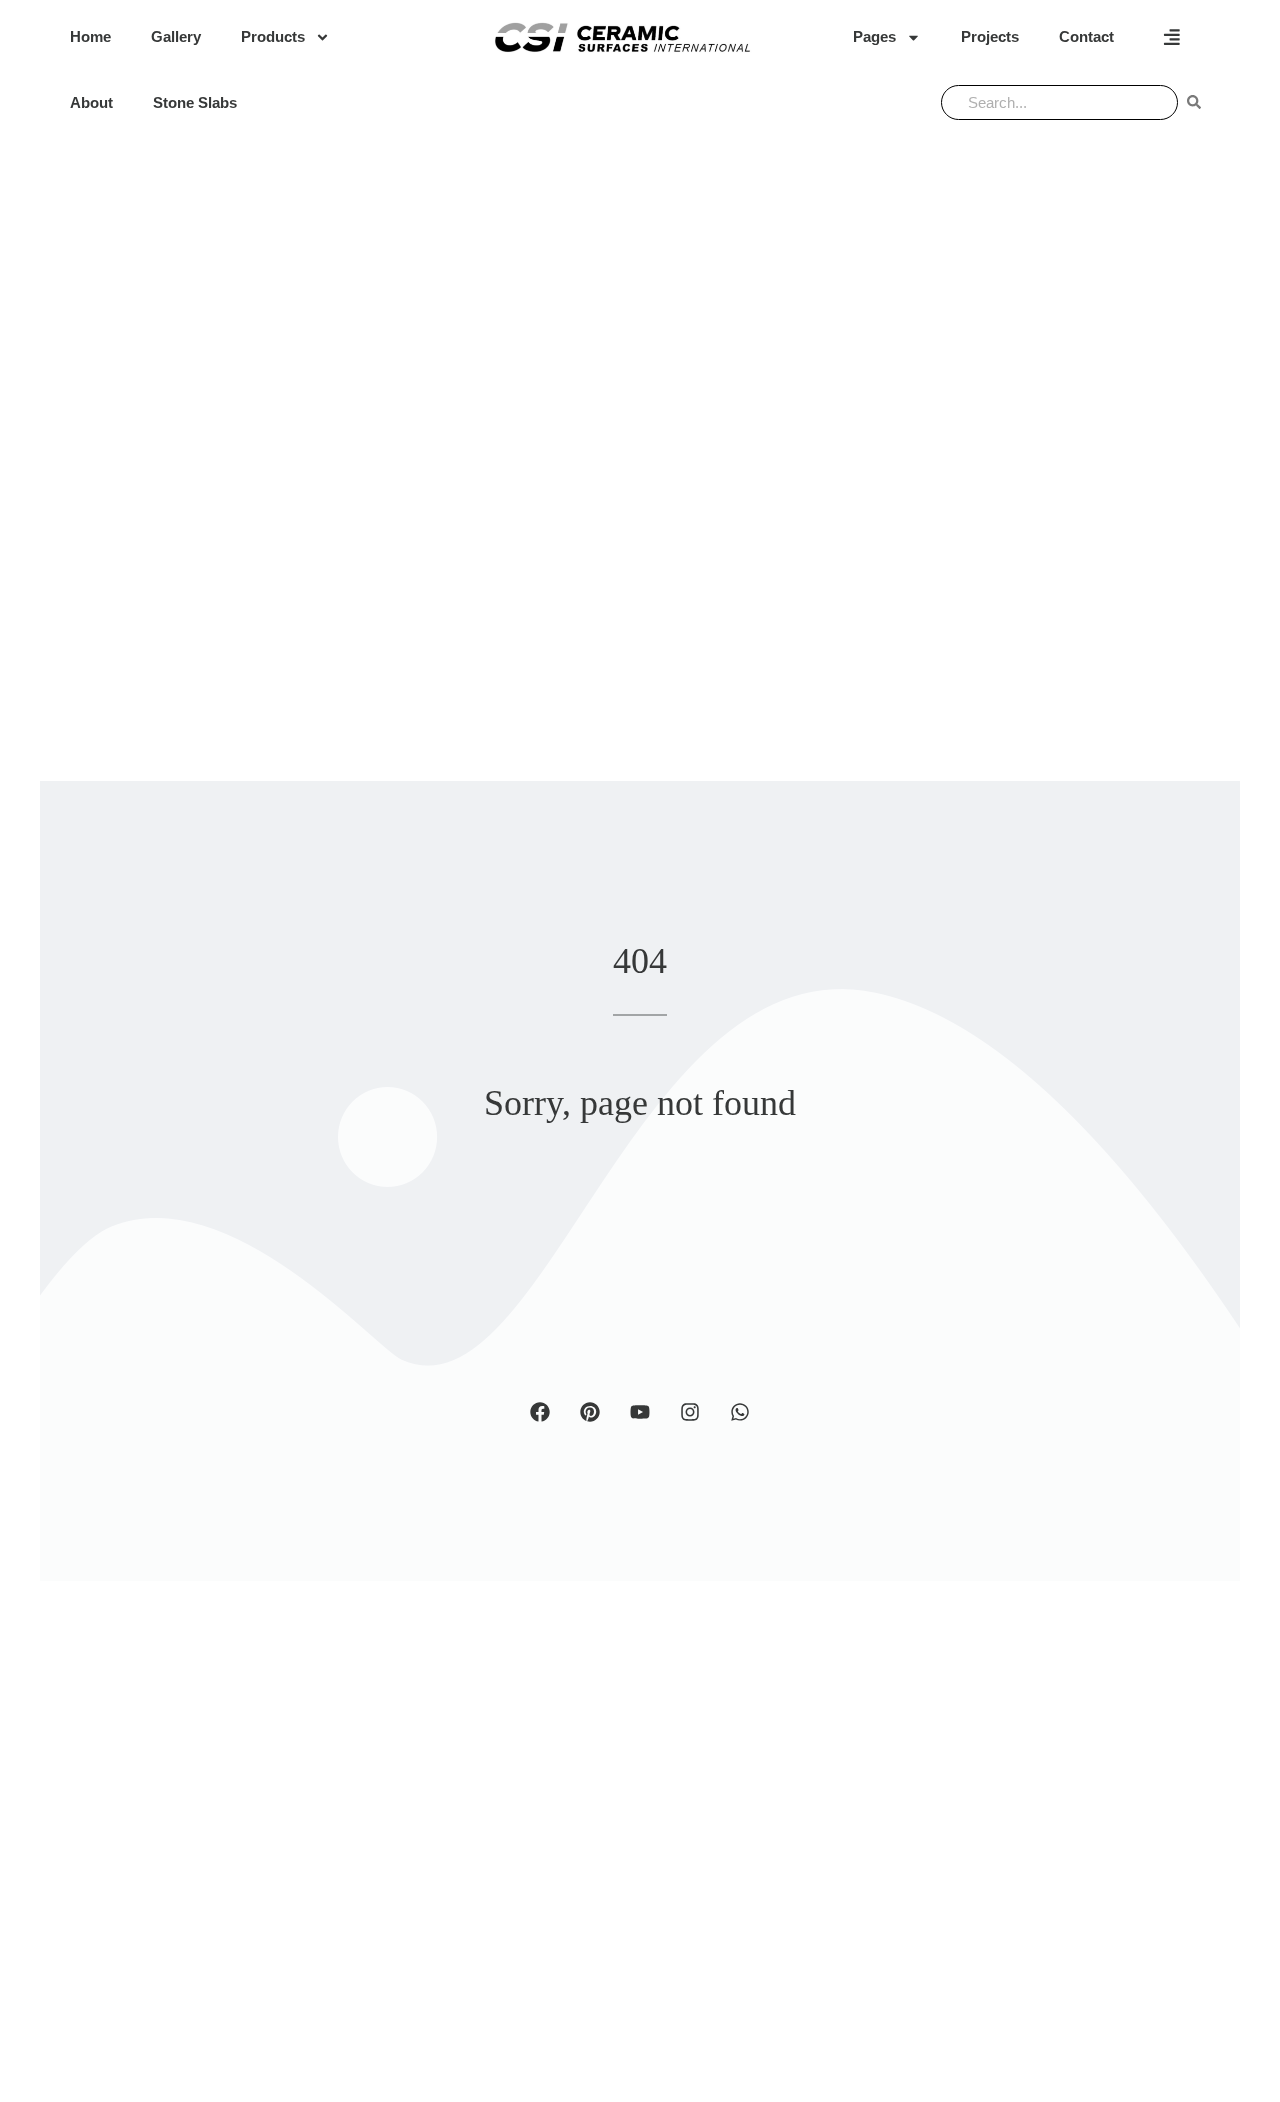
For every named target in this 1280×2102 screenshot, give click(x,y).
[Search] (1194, 102)
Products (273, 36)
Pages (874, 36)
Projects (990, 36)
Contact (1086, 36)
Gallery (176, 36)
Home (90, 36)
